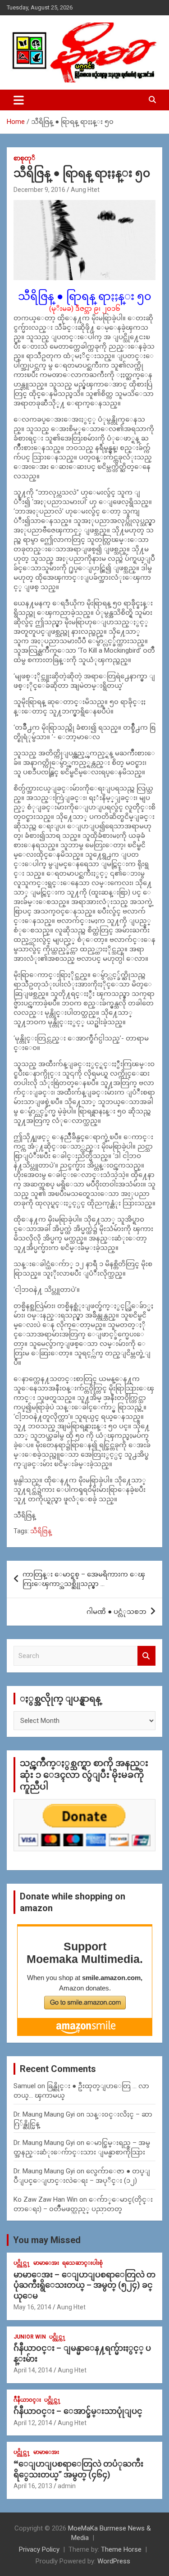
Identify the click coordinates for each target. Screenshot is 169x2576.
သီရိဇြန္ (41, 1531)
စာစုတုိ (24, 158)
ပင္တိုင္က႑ (22, 2263)
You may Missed (47, 2240)
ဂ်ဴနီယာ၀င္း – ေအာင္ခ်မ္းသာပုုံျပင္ (78, 2411)
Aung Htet (85, 190)
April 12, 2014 (33, 2423)
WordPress (114, 2561)
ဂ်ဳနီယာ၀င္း (27, 2400)
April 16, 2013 (33, 2486)
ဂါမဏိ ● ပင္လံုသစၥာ (116, 1612)
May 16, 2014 (32, 2307)
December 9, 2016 (39, 190)
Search (146, 1656)
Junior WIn (30, 2337)
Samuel (25, 2086)
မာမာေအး (46, 2263)
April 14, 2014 (33, 2370)
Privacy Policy (39, 2549)
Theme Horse (121, 2549)
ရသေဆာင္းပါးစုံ (82, 2263)
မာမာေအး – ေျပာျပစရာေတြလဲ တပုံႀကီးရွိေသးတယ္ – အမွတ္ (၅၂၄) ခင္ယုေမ (84, 2285)
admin (67, 2486)
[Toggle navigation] (19, 100)
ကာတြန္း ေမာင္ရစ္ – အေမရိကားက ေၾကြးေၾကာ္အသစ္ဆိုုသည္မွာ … (84, 1579)
